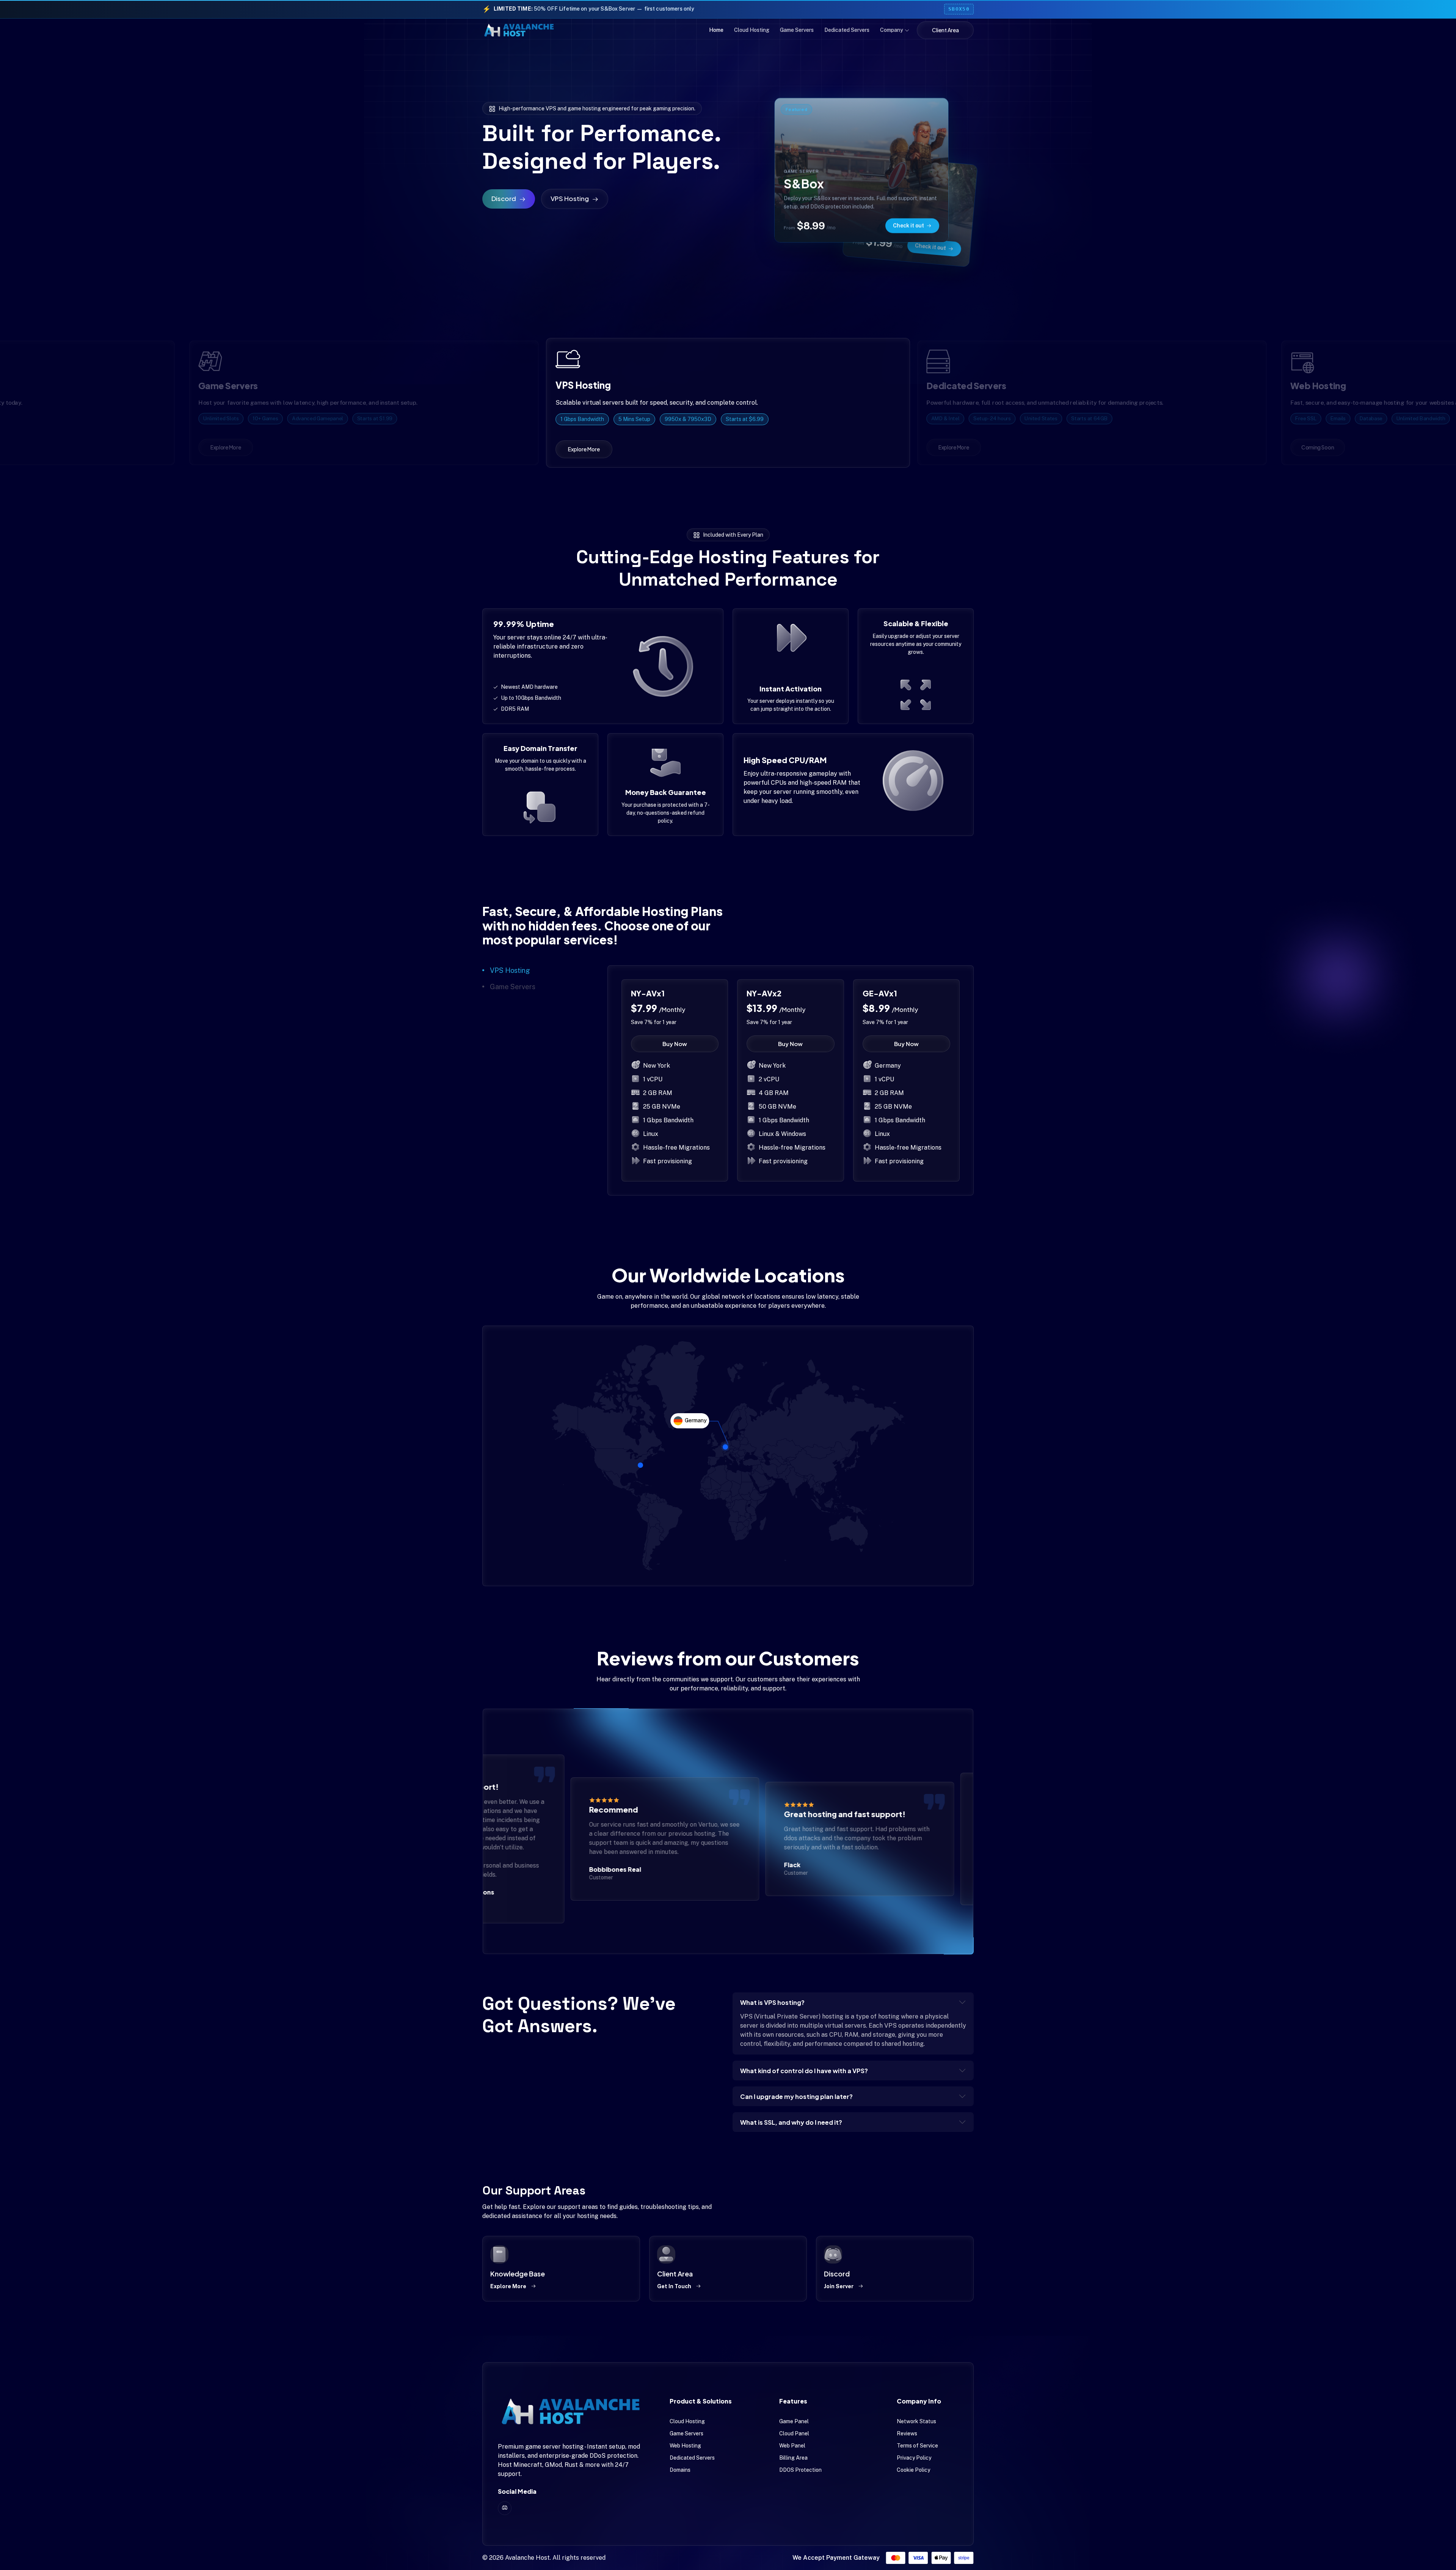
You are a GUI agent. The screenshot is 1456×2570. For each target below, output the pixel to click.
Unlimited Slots (217, 419)
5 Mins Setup (634, 419)
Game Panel (794, 2421)
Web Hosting (685, 2446)
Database (1367, 419)
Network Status (916, 2421)
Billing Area (793, 2458)
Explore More (508, 2286)
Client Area (945, 30)
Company (892, 30)
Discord (504, 198)
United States (1034, 419)
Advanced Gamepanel (313, 419)
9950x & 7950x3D (685, 419)
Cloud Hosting (752, 30)
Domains (680, 2470)
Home (716, 30)
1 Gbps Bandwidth (584, 419)
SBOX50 (959, 9)
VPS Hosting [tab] (510, 970)
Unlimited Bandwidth (1416, 419)
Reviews (907, 2433)
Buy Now (675, 1044)
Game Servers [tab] (513, 987)
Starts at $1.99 (370, 419)
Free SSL (1301, 419)
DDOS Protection (800, 2470)
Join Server (839, 2286)
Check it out (930, 246)
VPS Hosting (570, 198)
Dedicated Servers (847, 30)
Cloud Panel (794, 2433)
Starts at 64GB (1085, 419)
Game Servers (797, 30)
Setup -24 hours (983, 419)
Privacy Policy (914, 2458)
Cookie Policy (913, 2470)
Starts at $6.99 (739, 419)
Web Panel (792, 2446)
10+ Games (261, 419)
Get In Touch (674, 2286)
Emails (1334, 419)
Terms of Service (917, 2446)
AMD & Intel (935, 419)
